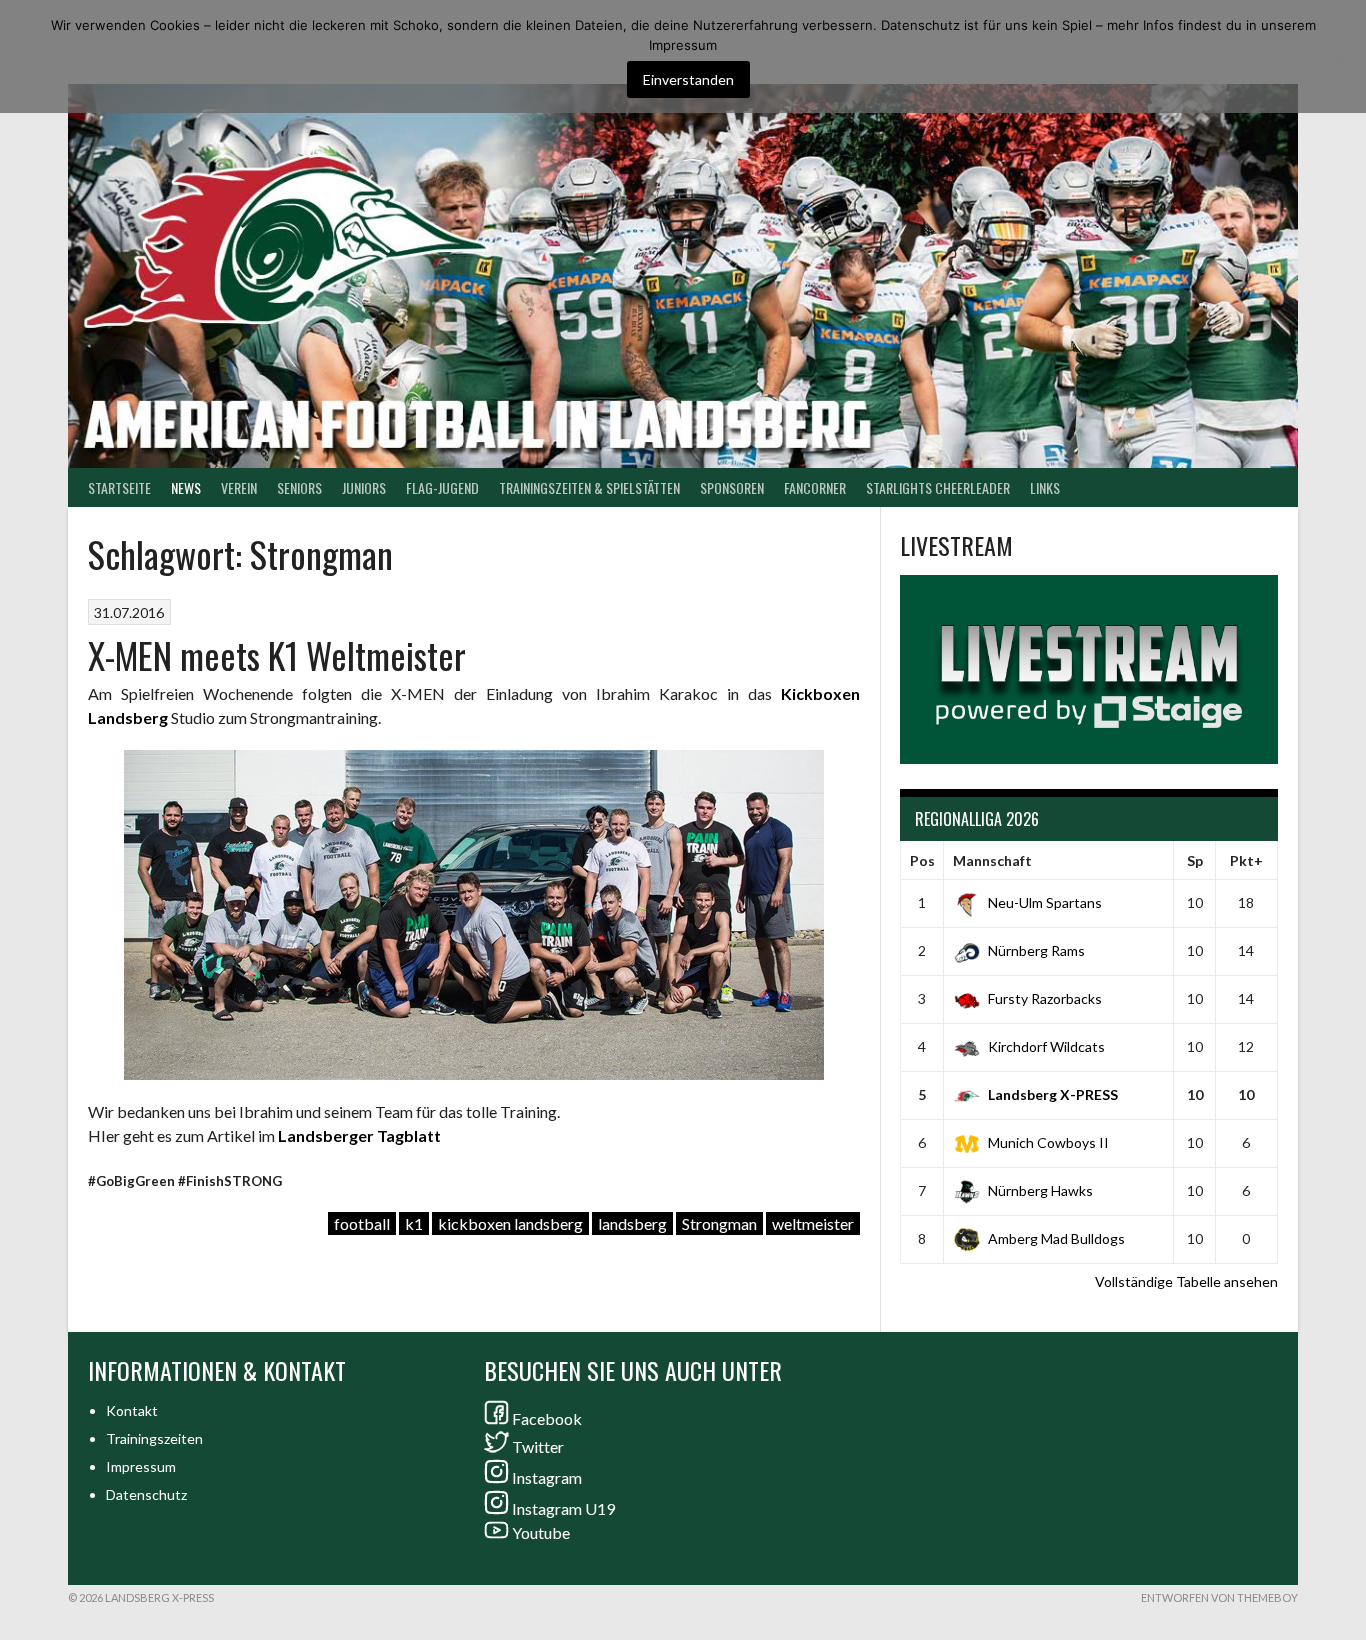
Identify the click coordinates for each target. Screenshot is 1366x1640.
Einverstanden (688, 79)
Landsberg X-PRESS (1053, 1094)
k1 (414, 1223)
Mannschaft (992, 860)
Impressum (141, 1466)
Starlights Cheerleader (938, 487)
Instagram (547, 1477)
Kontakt (132, 1410)
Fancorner (815, 487)
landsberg (632, 1223)
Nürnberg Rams (1036, 950)
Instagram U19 (563, 1508)
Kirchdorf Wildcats (1046, 1046)
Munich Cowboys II (1048, 1142)
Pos (922, 860)
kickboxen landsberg (510, 1223)
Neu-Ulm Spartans (1045, 902)
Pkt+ (1246, 860)
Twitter (538, 1446)
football (362, 1223)
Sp (1195, 860)
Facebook (547, 1418)
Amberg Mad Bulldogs (1056, 1238)
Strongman (719, 1223)
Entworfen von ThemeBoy (1219, 1597)
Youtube (541, 1532)
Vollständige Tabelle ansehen (1186, 1281)
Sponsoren (732, 487)
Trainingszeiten (154, 1438)
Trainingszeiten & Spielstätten (589, 487)
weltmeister (813, 1223)
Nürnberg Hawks (1040, 1190)
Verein (239, 487)
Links (1045, 487)
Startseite (119, 487)
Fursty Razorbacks (1045, 998)
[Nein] (1341, 57)
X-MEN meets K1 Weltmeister (277, 654)
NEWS (186, 487)
